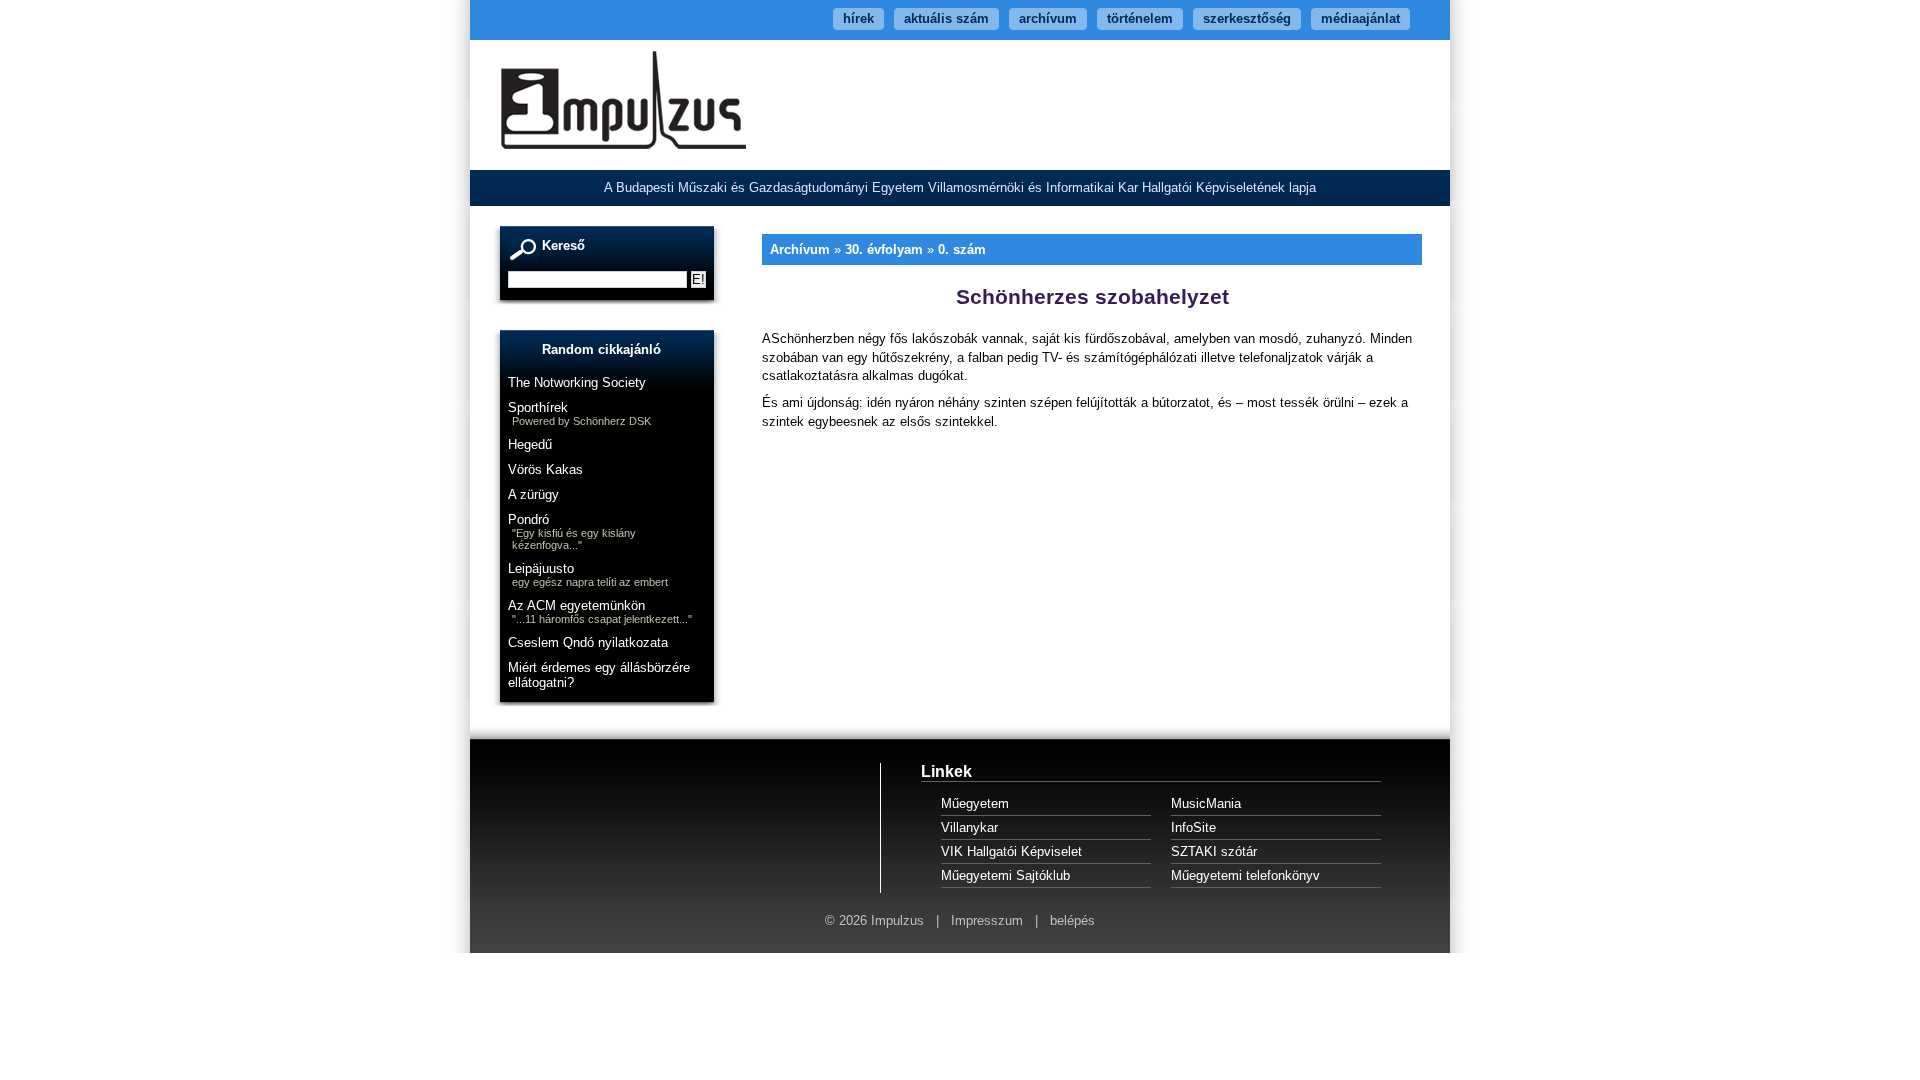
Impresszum (987, 920)
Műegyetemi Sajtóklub (1005, 875)
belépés (1072, 920)
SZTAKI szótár (1214, 851)
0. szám (962, 249)
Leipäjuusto (541, 568)
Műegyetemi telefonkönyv (1245, 875)
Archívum (800, 249)
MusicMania (1206, 803)
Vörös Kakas (545, 469)
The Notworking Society (577, 382)
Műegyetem (975, 803)
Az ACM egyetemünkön (576, 605)
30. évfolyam (884, 249)
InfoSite (1193, 827)
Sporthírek (538, 407)
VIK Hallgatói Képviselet (1011, 851)
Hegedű (530, 444)
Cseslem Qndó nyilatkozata (588, 642)
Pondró (528, 519)
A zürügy (533, 494)
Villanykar (969, 827)
